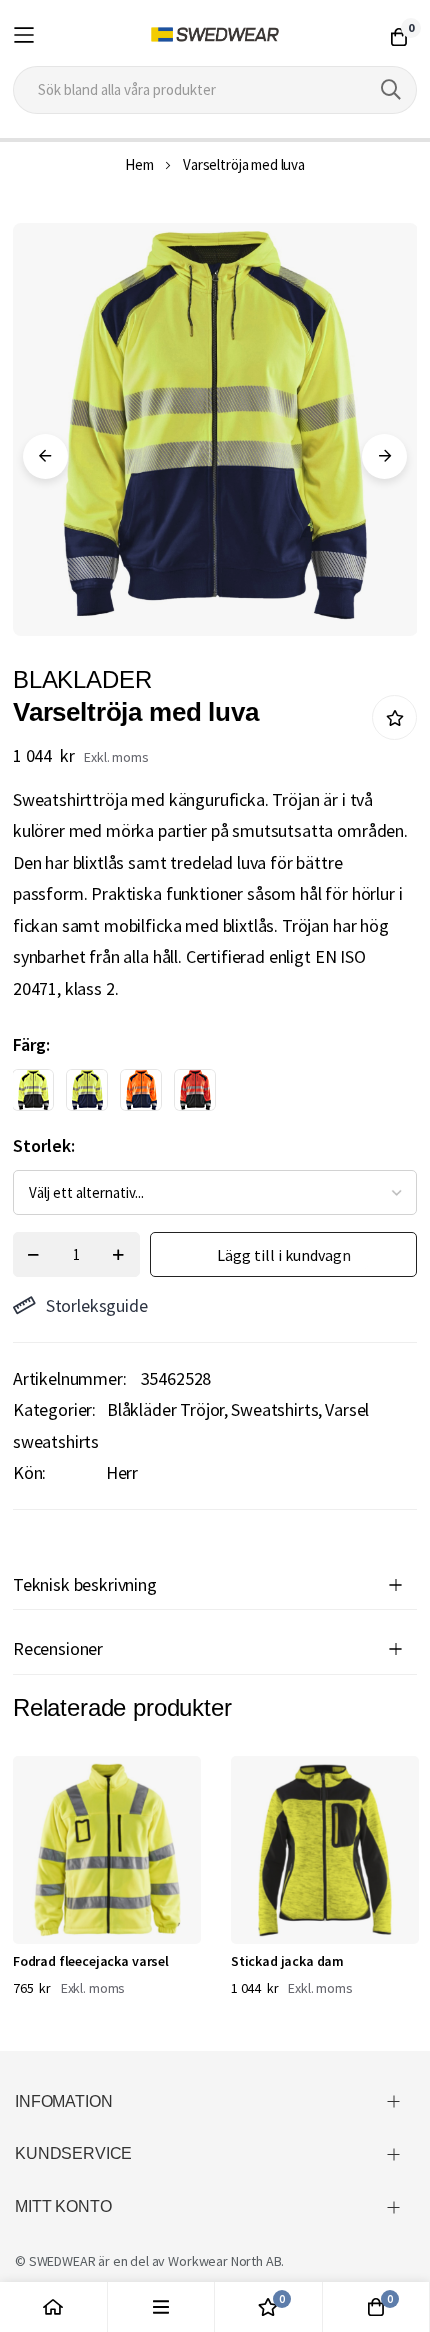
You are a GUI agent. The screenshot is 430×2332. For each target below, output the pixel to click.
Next (384, 456)
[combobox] (215, 90)
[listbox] (197, 1095)
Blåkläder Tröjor (165, 1409)
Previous (45, 456)
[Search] (391, 90)
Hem (139, 164)
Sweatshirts (274, 1409)
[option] (33, 1090)
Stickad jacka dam (287, 1961)
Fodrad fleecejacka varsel (91, 1961)
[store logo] (215, 35)
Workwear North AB (224, 2261)
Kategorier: (54, 1409)
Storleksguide (97, 1305)
